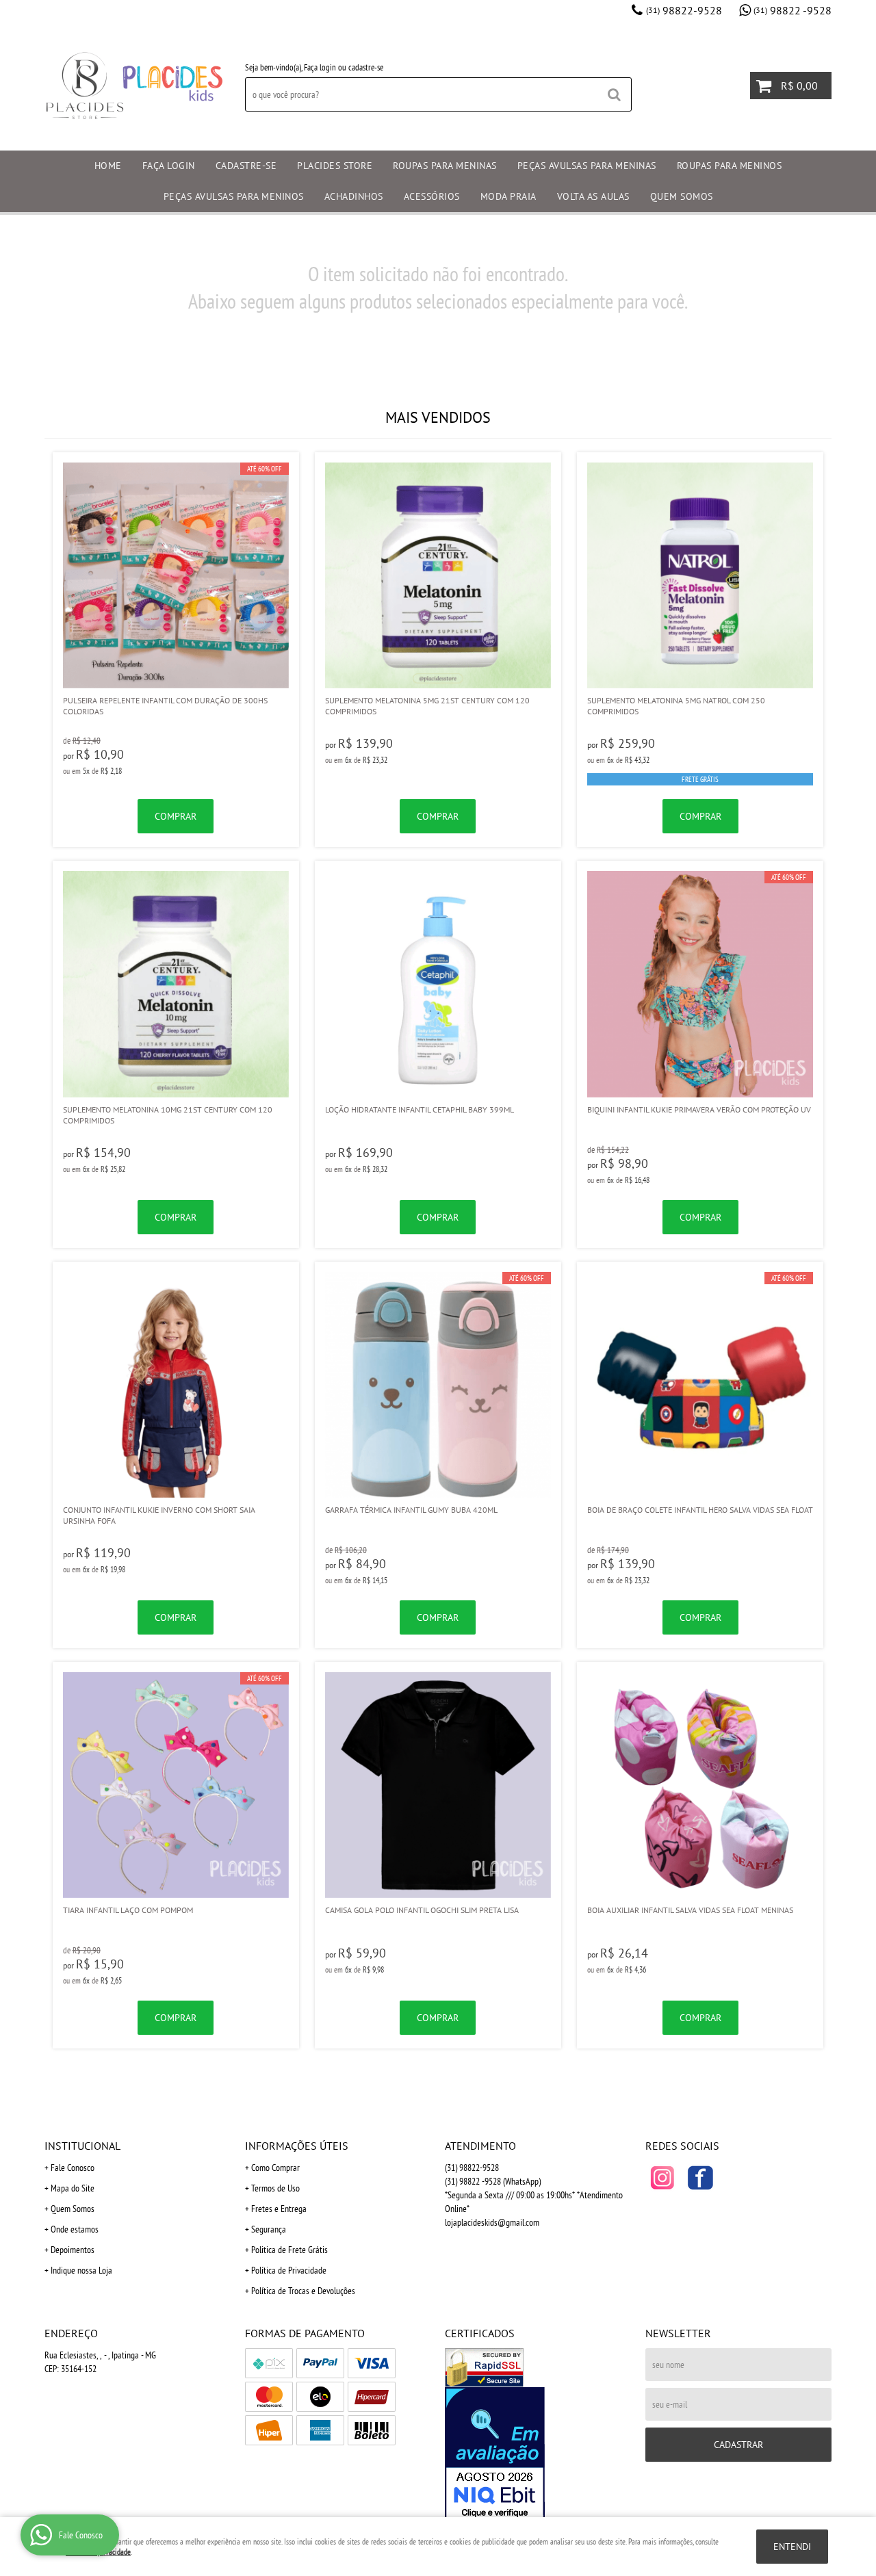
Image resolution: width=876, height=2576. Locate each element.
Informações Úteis (297, 2146)
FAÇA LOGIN (169, 166)
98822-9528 (684, 10)
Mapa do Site (73, 2188)
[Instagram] (662, 2178)
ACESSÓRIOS (432, 196)
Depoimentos (73, 2250)
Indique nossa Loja (81, 2270)
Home (108, 166)
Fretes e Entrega (279, 2209)
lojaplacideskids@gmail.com (492, 2222)
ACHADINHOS (354, 196)
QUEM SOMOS (682, 196)
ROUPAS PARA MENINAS (445, 166)
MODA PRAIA (508, 196)
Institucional (82, 2146)
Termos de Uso (275, 2188)
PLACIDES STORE (335, 166)
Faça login (320, 67)
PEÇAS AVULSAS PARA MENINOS (234, 196)
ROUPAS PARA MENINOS (730, 166)
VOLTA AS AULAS (593, 196)
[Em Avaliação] (538, 2454)
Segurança (269, 2229)
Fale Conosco (73, 2168)
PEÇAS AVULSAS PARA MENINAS (587, 166)
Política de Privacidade (289, 2270)
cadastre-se (366, 67)
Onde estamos (75, 2229)
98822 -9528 (793, 10)
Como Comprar (275, 2168)
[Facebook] (700, 2178)
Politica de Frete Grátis (289, 2250)
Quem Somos (73, 2209)
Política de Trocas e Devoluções (303, 2291)
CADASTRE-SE (246, 166)
